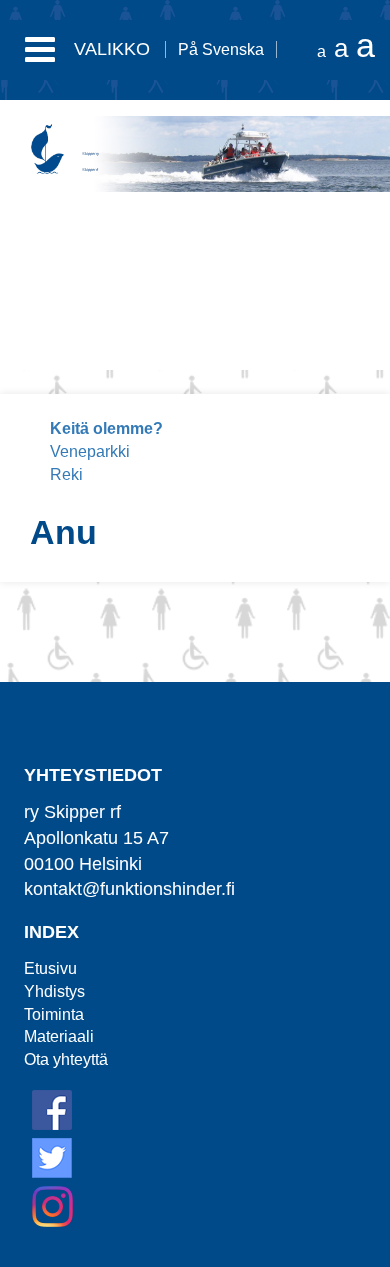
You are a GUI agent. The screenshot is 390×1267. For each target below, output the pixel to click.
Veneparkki (90, 451)
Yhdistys (54, 991)
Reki (66, 474)
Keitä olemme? (106, 428)
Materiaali (59, 1036)
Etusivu (50, 968)
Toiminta (54, 1014)
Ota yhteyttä (66, 1059)
